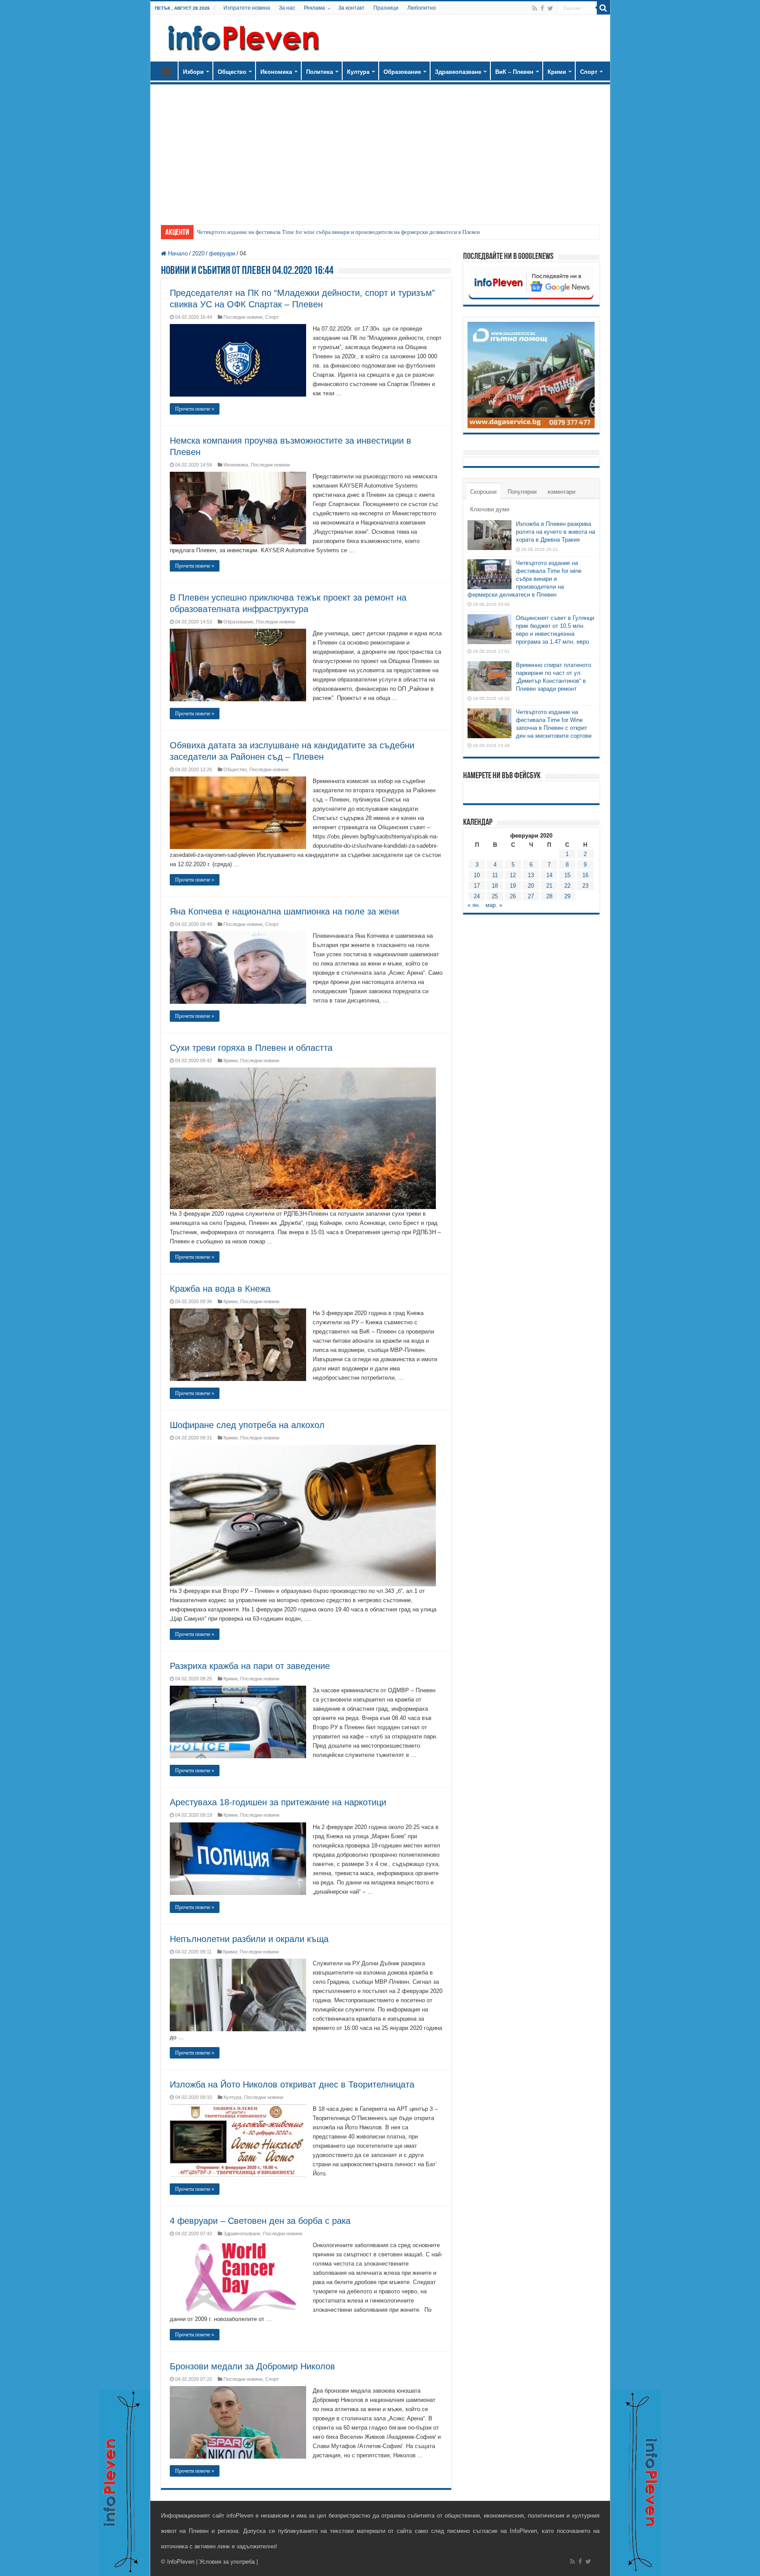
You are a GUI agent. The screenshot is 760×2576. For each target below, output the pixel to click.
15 (567, 875)
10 (477, 875)
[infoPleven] (241, 36)
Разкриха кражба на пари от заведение (250, 1666)
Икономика (276, 72)
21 (549, 886)
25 (495, 896)
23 (585, 886)
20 (531, 886)
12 (513, 875)
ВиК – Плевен (514, 72)
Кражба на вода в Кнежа (220, 1289)
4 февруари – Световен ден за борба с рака (260, 2221)
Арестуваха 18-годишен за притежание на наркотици (278, 1802)
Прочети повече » (195, 409)
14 (549, 875)
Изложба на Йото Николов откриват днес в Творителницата (292, 2084)
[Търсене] (603, 8)
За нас (287, 8)
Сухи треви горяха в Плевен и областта (251, 1048)
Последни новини (243, 317)
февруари (222, 253)
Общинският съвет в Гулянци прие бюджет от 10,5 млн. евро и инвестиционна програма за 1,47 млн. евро (327, 232)
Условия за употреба (227, 2562)
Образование (402, 72)
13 (531, 875)
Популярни (522, 492)
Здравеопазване (458, 72)
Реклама (314, 8)
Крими (557, 72)
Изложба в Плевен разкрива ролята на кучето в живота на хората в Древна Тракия (555, 532)
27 (531, 896)
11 (495, 875)
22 (567, 886)
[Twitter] (550, 8)
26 (513, 896)
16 (585, 875)
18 (495, 886)
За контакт (351, 8)
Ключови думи (490, 509)
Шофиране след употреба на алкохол (247, 1425)
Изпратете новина (247, 8)
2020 (198, 253)
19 (513, 886)
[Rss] (535, 8)
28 (549, 896)
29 (567, 896)
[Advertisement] (380, 150)
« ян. (474, 905)
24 (477, 896)
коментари (561, 492)
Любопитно (422, 8)
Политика (320, 72)
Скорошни (483, 492)
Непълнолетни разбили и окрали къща (249, 1939)
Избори (193, 72)
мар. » (494, 905)
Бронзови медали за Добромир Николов (252, 2366)
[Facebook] (542, 8)
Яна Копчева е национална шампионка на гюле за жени (284, 911)
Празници (386, 8)
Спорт (589, 72)
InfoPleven (181, 2562)
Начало (166, 71)
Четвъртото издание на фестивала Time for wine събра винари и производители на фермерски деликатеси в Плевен (524, 579)
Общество (232, 72)
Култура (358, 72)
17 (477, 886)
